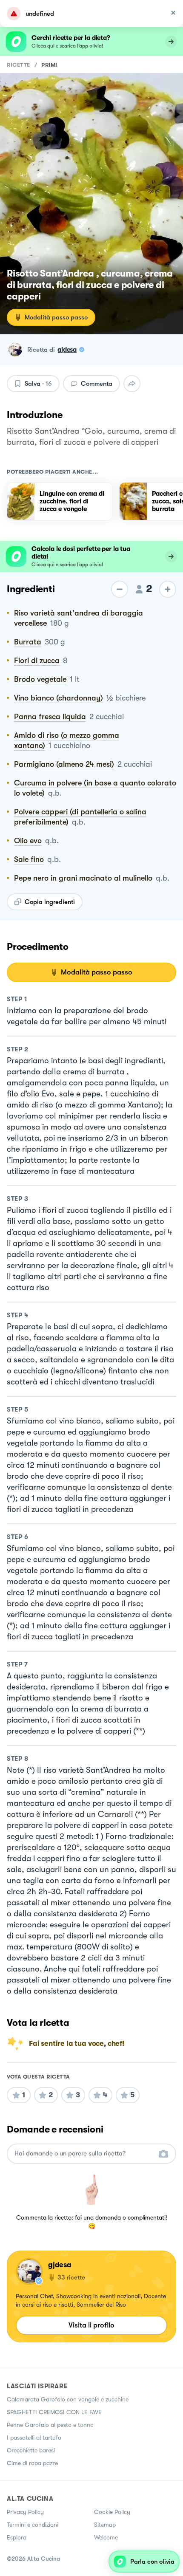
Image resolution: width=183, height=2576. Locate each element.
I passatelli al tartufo (34, 2438)
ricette (19, 65)
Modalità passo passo (56, 317)
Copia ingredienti (50, 902)
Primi (49, 65)
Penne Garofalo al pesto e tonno (50, 2425)
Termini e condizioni (33, 2525)
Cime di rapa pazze (32, 2463)
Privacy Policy (25, 2512)
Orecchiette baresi (31, 2450)
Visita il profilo (91, 2325)
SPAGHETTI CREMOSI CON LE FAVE (54, 2412)
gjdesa (67, 350)
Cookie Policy (112, 2512)
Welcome (106, 2537)
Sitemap (105, 2525)
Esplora (17, 2537)
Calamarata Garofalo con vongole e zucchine (68, 2399)
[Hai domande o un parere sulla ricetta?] (84, 2154)
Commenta (97, 384)
